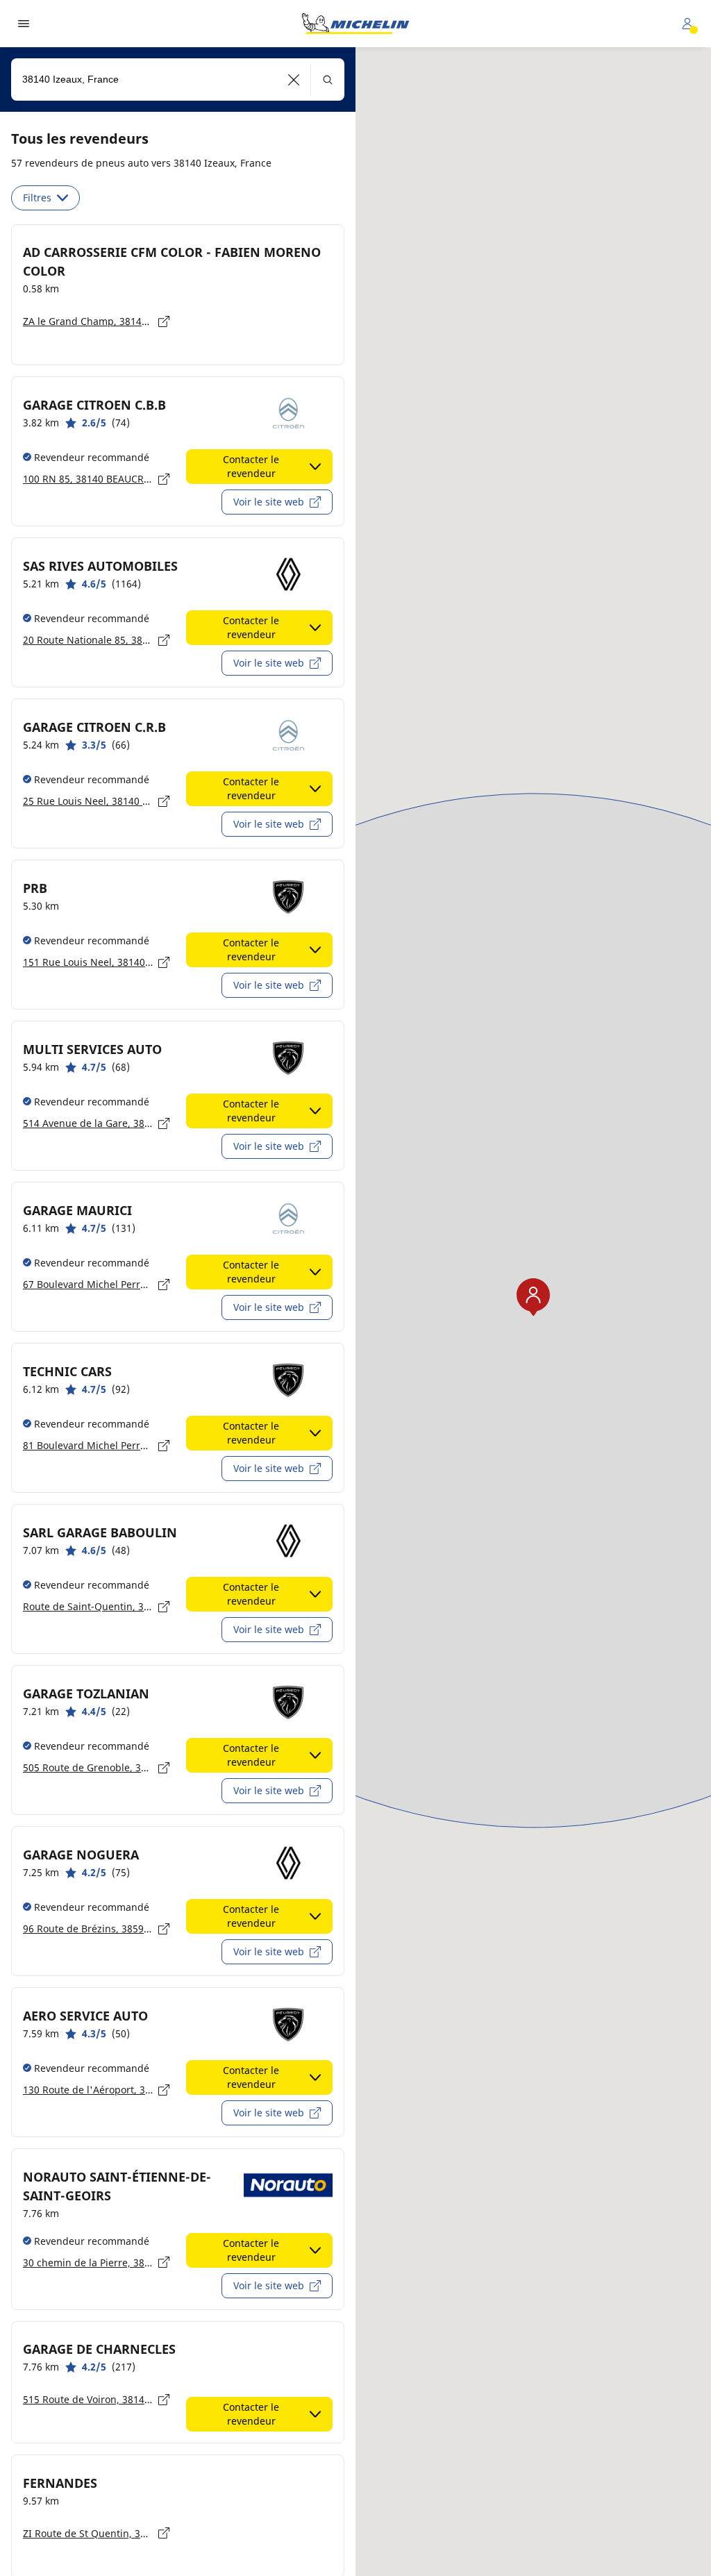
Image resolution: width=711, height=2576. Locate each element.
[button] (294, 80)
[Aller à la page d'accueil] (355, 24)
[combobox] (178, 80)
